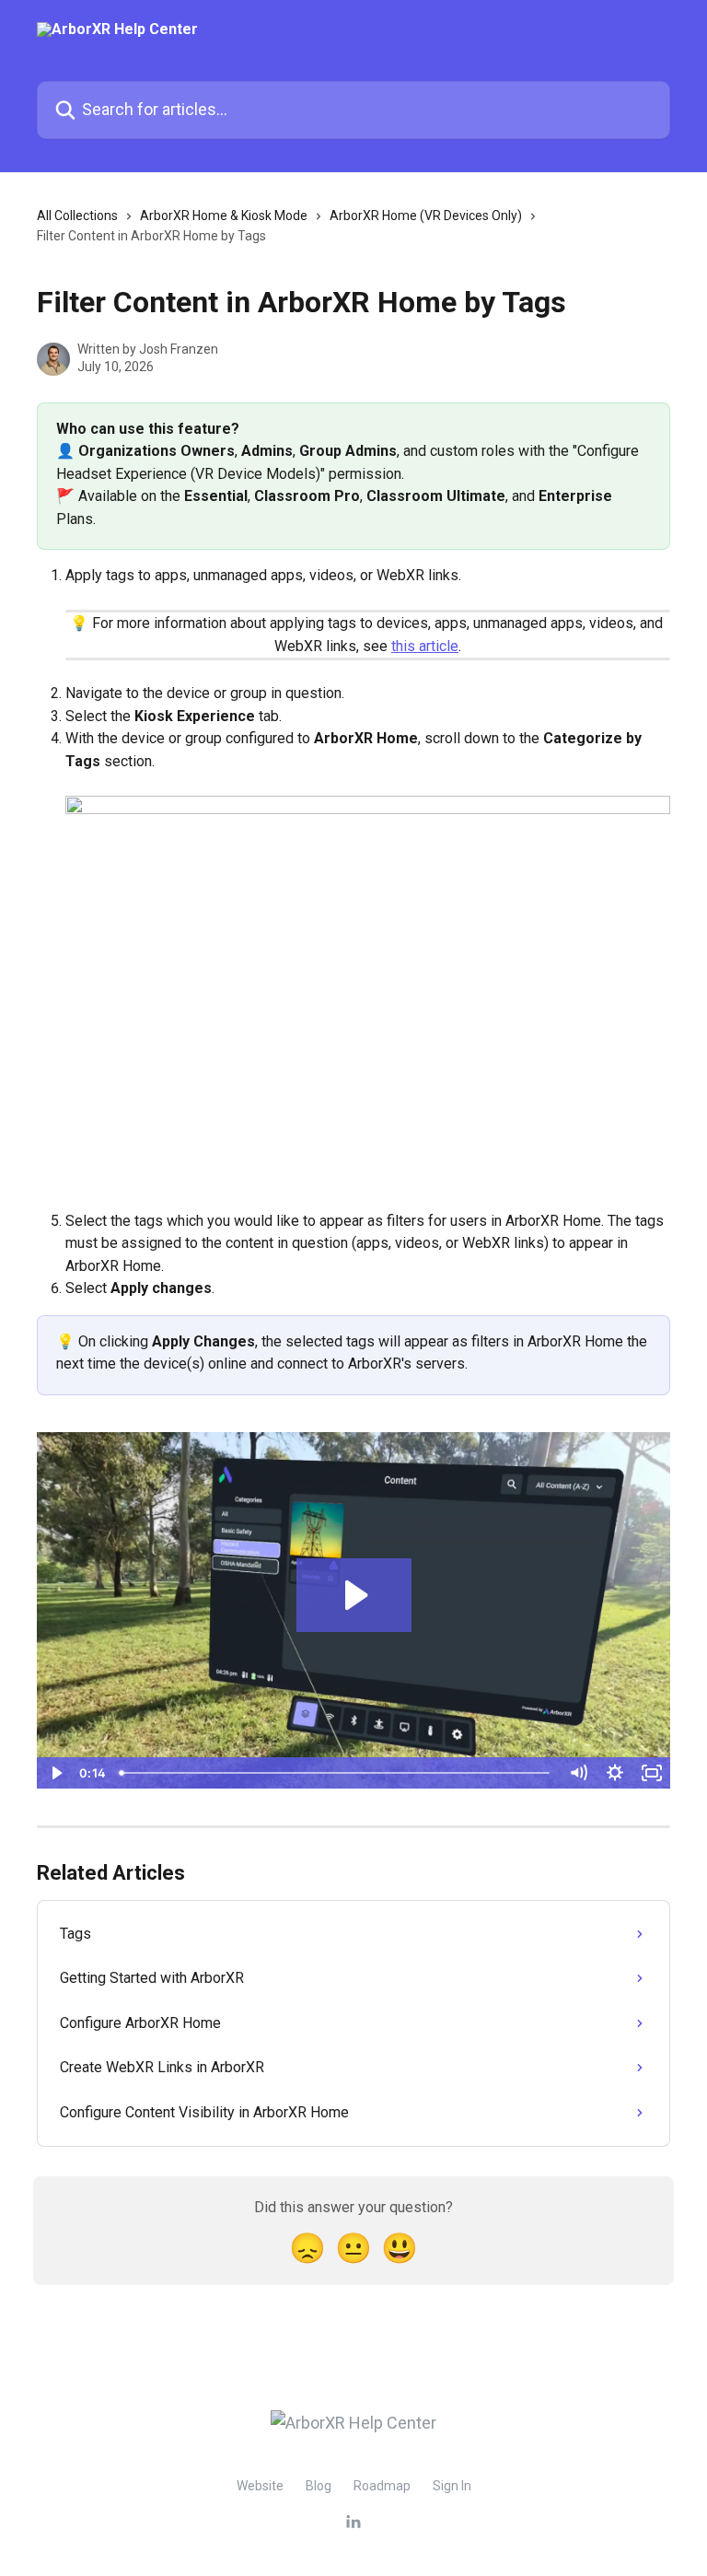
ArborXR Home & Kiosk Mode (224, 216)
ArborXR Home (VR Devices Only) (426, 216)
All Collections (77, 216)
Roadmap (382, 2486)
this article (425, 646)
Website (260, 2486)
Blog (319, 2486)
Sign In (452, 2486)
